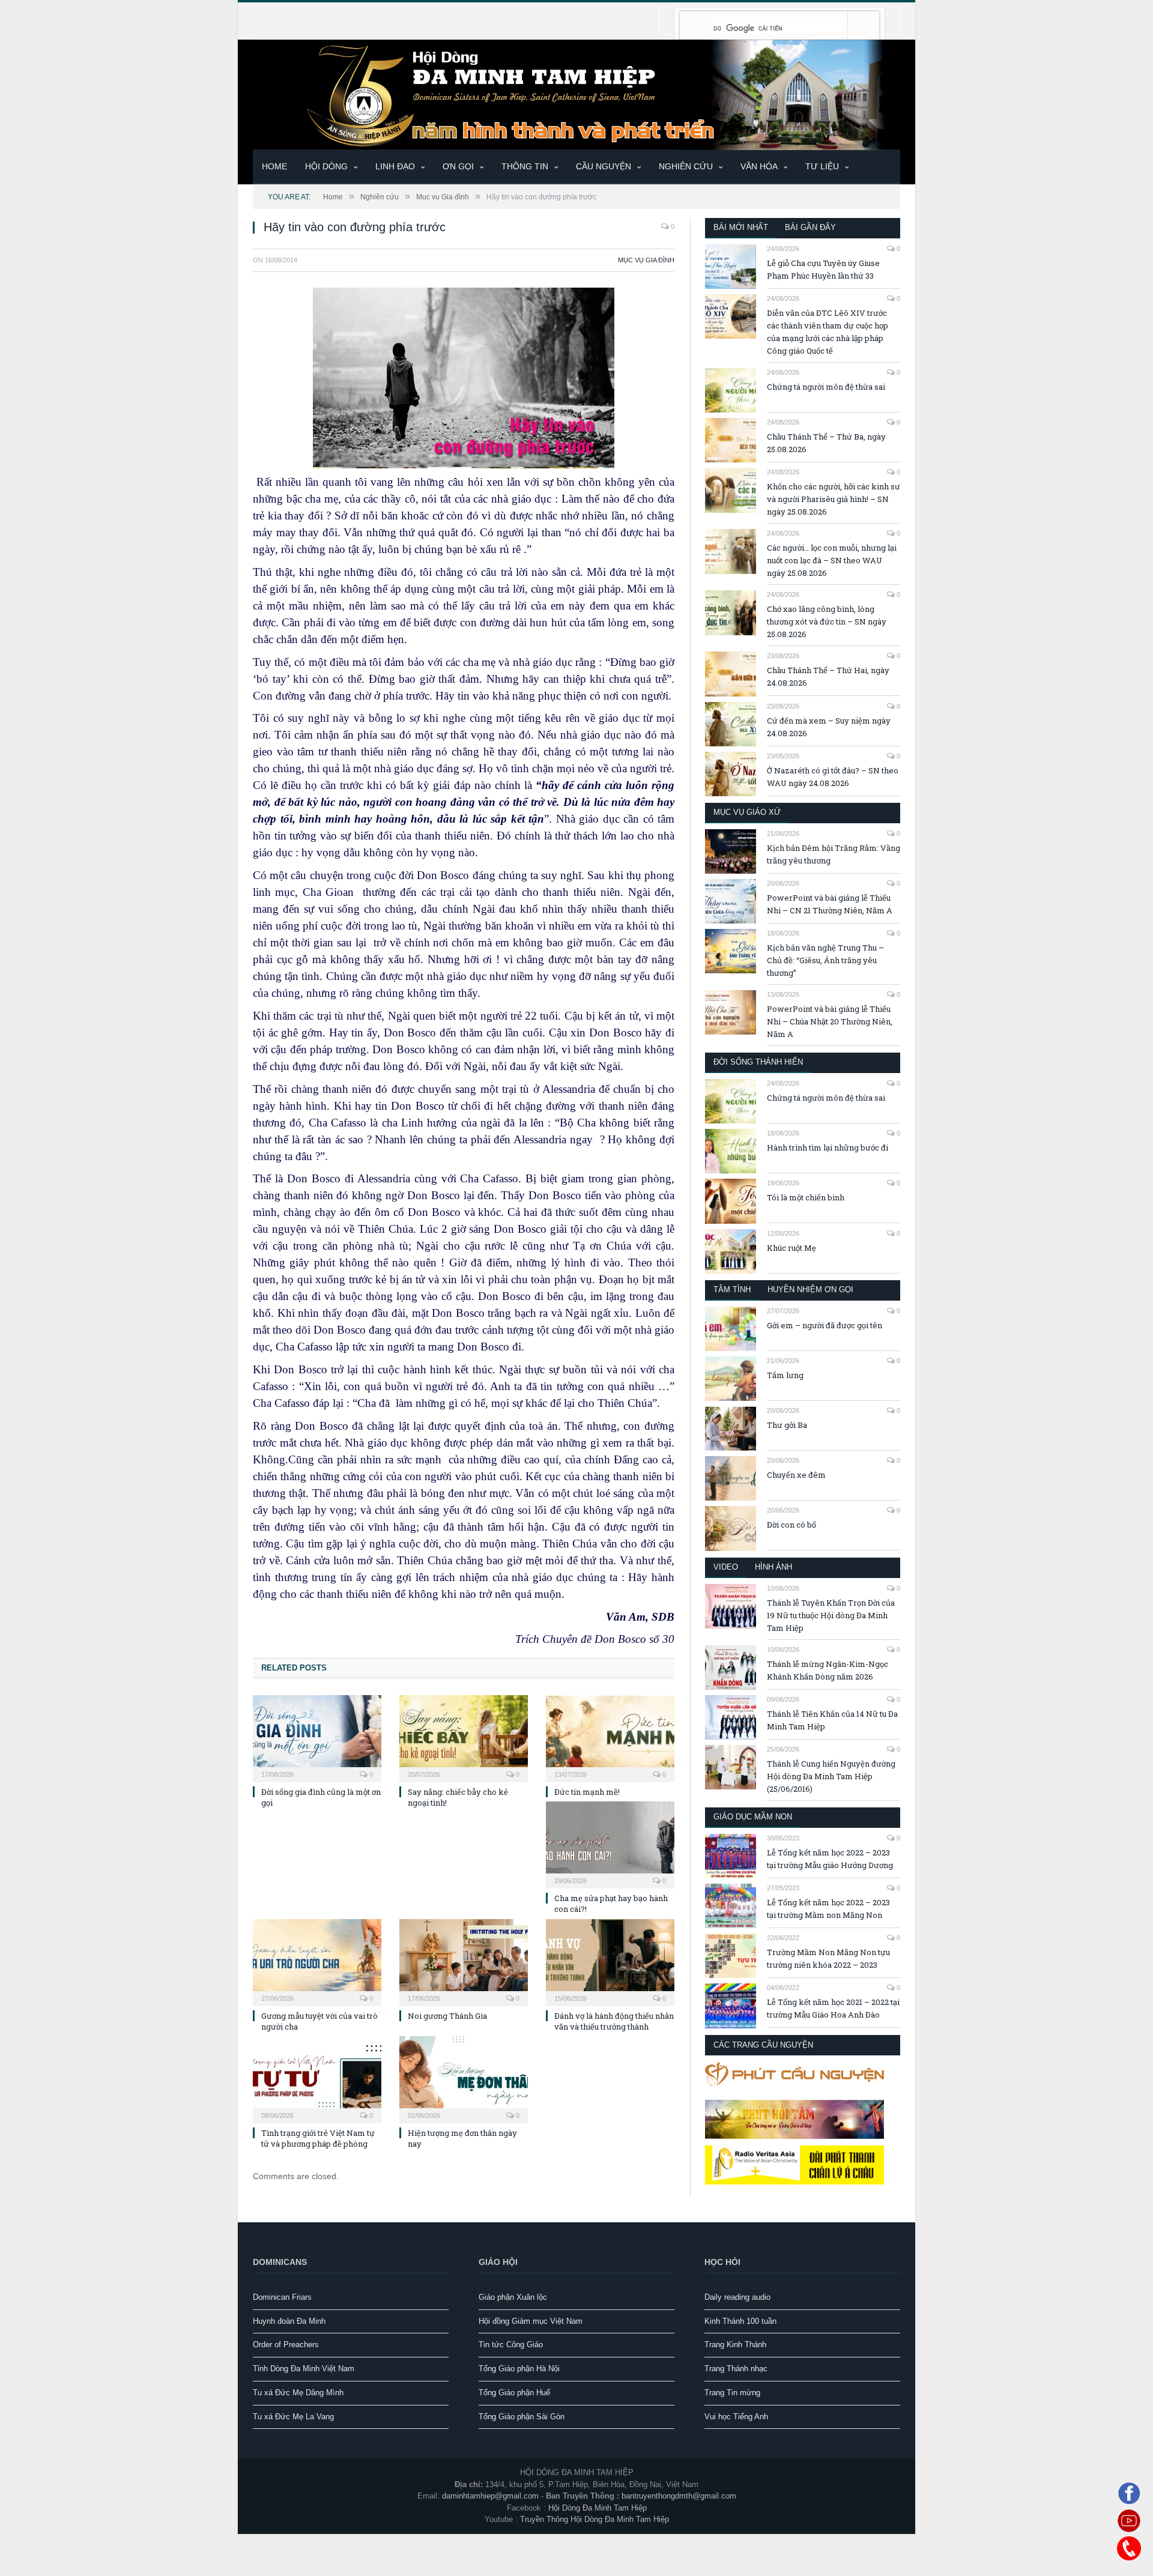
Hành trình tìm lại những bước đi (828, 1147)
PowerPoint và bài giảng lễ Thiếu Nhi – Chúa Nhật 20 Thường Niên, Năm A (830, 1021)
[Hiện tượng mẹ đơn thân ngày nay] (464, 2078)
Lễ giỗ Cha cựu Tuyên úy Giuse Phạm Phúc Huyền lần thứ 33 (823, 269)
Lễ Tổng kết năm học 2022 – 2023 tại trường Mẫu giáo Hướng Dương (830, 1859)
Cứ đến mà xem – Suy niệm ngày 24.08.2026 (829, 727)
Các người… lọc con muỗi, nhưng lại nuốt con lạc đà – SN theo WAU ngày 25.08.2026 (832, 560)
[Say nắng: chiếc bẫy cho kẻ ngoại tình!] (464, 1737)
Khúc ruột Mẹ (791, 1248)
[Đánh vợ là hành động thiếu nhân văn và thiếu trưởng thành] (610, 1961)
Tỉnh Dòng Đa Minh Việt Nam (304, 2369)
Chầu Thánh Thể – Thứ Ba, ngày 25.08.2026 (826, 443)
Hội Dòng (326, 166)
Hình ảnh (773, 1567)
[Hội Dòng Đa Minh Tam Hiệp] (576, 93)
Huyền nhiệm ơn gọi (810, 1290)
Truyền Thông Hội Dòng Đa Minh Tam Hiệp (595, 2519)
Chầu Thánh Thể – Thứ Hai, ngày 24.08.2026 (828, 676)
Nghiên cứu (686, 166)
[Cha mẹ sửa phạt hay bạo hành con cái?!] (610, 1843)
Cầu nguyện (604, 166)
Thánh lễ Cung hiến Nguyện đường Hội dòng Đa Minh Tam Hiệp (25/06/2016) (831, 1776)
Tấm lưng (785, 1375)
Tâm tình (732, 1290)
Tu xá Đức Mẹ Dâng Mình (298, 2393)
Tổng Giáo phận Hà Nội (519, 2369)
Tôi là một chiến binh (806, 1197)
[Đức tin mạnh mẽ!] (610, 1737)
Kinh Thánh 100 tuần (740, 2321)
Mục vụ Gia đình (646, 260)
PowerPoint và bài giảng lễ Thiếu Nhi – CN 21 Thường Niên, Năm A (830, 904)
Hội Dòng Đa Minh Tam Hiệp (598, 2508)
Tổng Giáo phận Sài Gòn (522, 2417)
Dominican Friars (282, 2297)
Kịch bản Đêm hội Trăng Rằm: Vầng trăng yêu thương (834, 854)
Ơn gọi (458, 166)
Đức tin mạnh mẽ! (587, 1792)
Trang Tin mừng (732, 2393)
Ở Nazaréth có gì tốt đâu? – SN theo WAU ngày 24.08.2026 (833, 777)
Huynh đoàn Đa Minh (289, 2321)
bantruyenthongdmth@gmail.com (679, 2496)
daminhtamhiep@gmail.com (490, 2496)
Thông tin (525, 166)
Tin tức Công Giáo (511, 2345)
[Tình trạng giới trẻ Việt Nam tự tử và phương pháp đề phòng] (317, 2078)
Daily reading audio (737, 2297)
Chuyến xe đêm (796, 1475)
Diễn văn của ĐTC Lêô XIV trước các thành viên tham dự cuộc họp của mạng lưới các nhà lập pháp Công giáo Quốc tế (828, 332)
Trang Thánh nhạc (736, 2369)
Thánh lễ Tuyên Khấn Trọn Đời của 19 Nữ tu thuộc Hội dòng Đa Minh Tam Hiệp (831, 1615)
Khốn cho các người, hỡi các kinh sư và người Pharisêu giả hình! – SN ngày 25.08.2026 (834, 499)
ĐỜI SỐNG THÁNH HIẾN (758, 1062)
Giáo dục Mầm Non (753, 1817)
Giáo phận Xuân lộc (513, 2297)
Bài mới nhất (741, 227)
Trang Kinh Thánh (735, 2345)
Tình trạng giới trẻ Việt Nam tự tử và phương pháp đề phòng (318, 2138)
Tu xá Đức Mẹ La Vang (293, 2417)
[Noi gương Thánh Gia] (464, 1961)
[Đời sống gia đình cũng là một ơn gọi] (317, 1737)
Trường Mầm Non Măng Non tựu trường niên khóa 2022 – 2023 (828, 1958)
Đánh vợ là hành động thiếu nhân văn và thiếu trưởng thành (614, 2021)
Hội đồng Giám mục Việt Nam (531, 2321)
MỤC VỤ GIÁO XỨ (747, 812)
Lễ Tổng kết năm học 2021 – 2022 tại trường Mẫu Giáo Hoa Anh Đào (833, 2008)
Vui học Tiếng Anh (736, 2417)
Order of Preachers (286, 2345)
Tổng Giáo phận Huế (514, 2393)
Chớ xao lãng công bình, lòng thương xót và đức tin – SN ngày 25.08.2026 (827, 621)
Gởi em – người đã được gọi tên (825, 1325)
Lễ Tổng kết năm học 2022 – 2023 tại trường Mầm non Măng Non (828, 1909)
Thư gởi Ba (787, 1425)
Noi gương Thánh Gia (447, 2016)
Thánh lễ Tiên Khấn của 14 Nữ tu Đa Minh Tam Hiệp (832, 1720)
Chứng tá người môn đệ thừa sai (826, 387)
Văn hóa (759, 166)
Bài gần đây (810, 227)
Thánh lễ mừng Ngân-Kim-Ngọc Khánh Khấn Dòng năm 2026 (828, 1670)
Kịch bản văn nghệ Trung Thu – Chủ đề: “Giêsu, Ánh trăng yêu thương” (825, 960)
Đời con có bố (791, 1525)
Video (726, 1567)
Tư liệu (822, 166)
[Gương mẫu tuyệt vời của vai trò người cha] (317, 1961)
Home (274, 166)
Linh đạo (395, 166)
